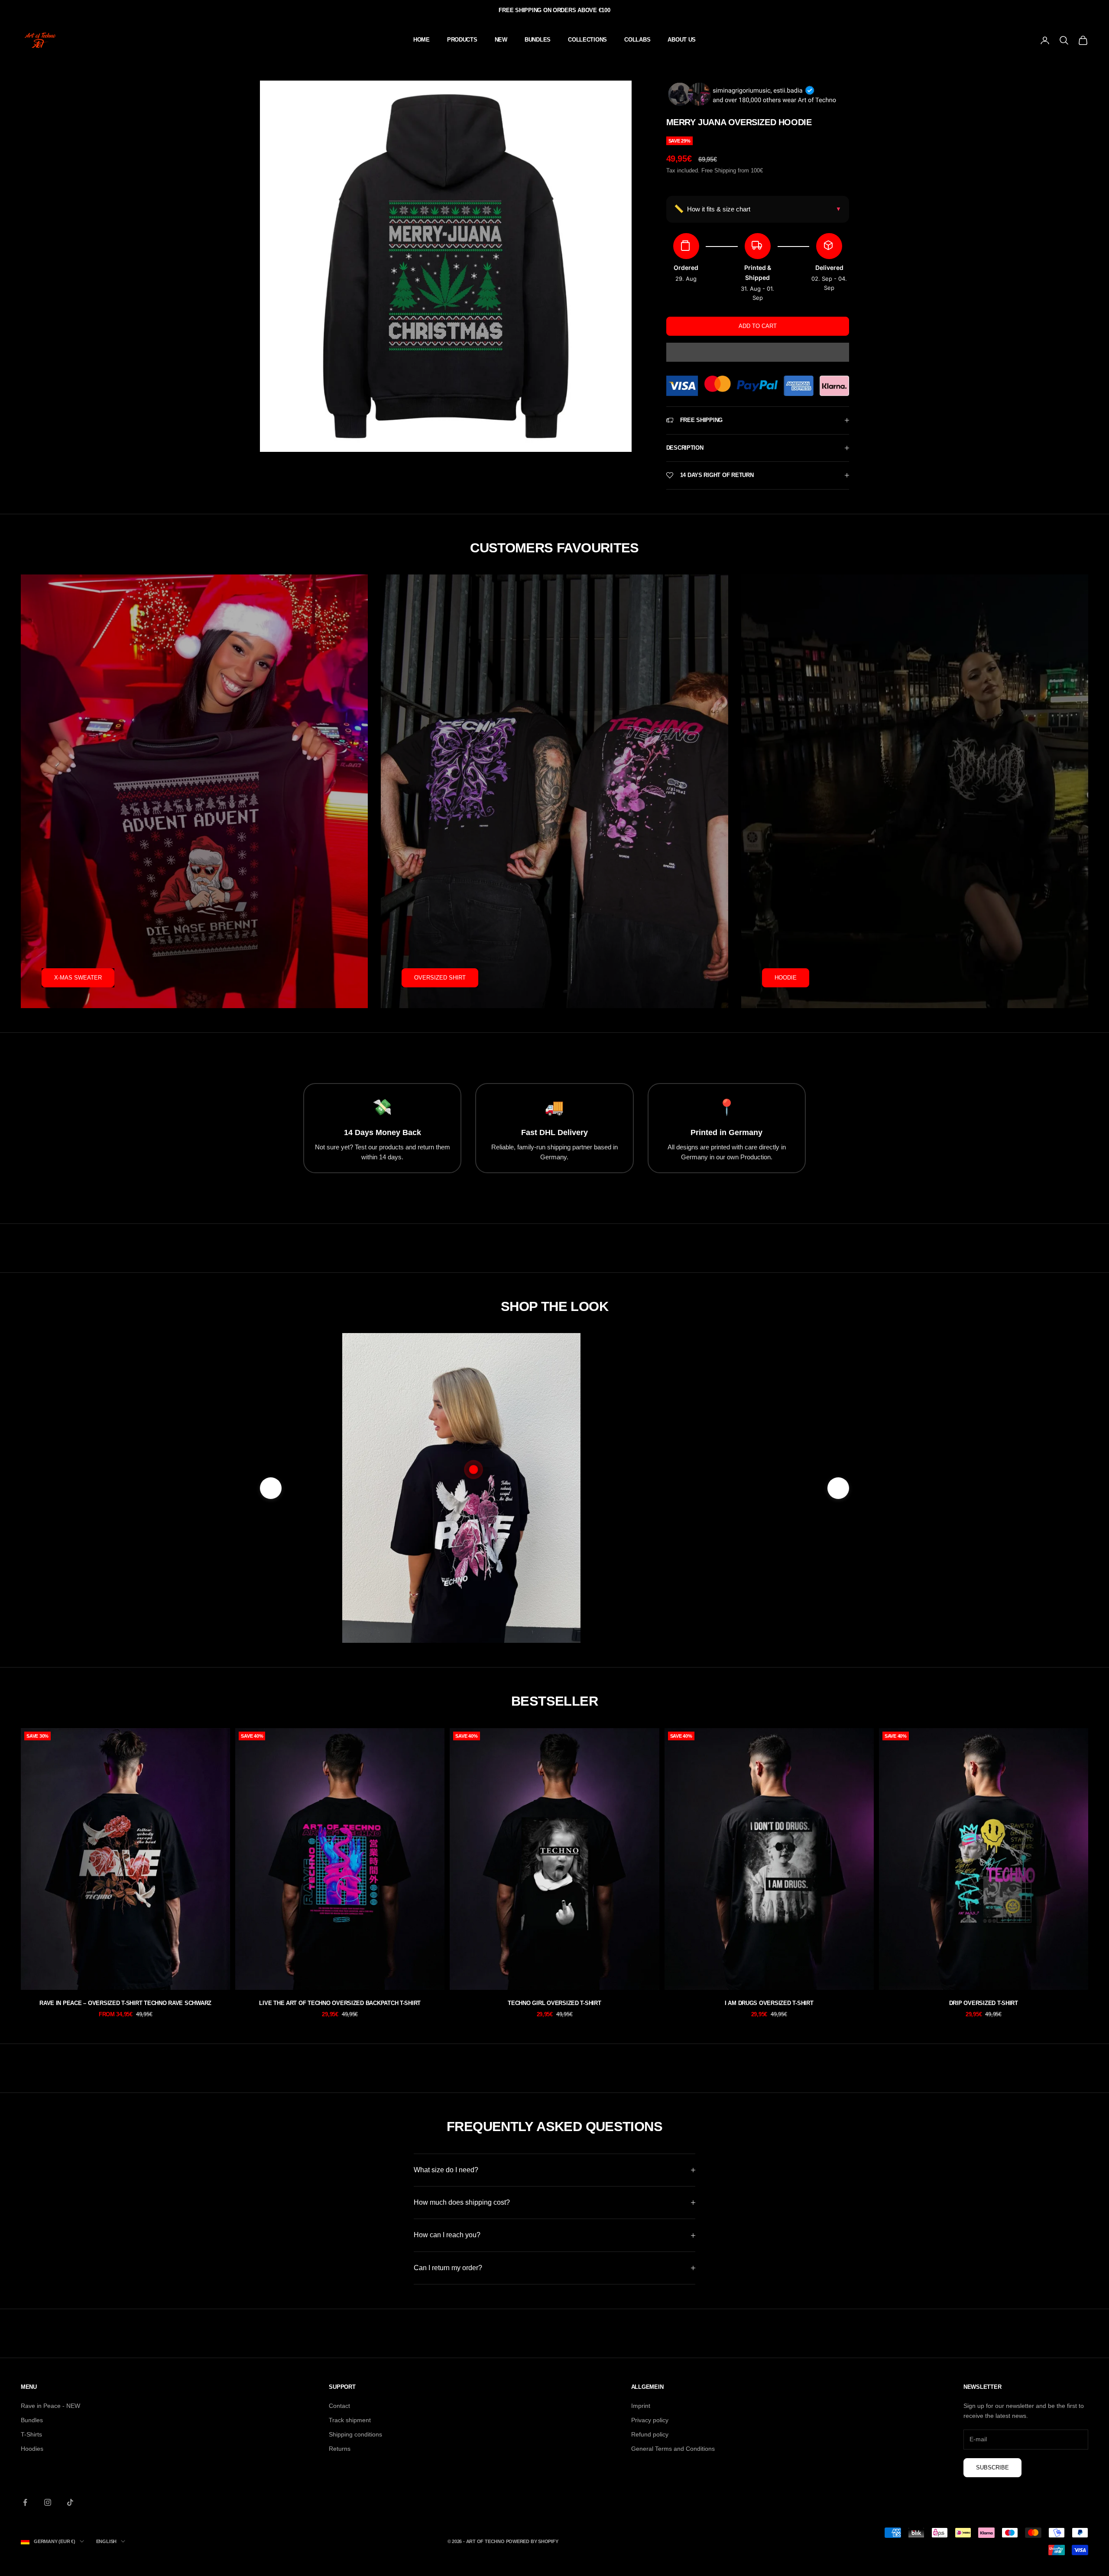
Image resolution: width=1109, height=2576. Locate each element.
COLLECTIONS (587, 40)
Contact (339, 2406)
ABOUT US (682, 40)
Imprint (641, 2406)
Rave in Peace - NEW (50, 2406)
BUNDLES (538, 40)
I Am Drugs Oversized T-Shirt (769, 2003)
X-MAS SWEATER (78, 978)
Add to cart (758, 326)
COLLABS (637, 40)
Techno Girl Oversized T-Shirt (554, 2003)
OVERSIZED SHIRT (440, 978)
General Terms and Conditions (673, 2449)
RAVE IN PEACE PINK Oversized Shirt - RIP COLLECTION (675, 1545)
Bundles (32, 2420)
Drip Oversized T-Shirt (984, 2003)
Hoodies (32, 2449)
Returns (340, 2449)
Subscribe (992, 2467)
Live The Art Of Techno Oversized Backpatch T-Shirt (340, 2003)
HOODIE (786, 978)
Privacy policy (650, 2420)
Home (422, 40)
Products (462, 40)
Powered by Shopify (532, 2541)
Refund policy (650, 2434)
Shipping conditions (355, 2434)
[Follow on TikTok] (70, 2502)
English (106, 2541)
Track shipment (350, 2420)
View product (675, 1586)
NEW (501, 40)
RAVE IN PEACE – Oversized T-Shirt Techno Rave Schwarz (125, 2003)
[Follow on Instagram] (48, 2502)
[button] (758, 352)
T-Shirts (31, 2434)
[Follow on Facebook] (25, 2502)
